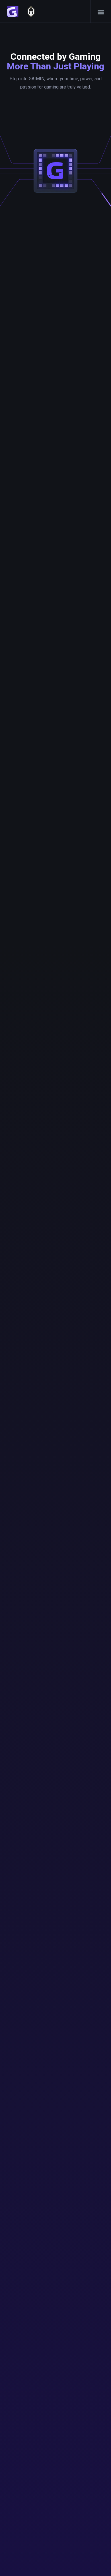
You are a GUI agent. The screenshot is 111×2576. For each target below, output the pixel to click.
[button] (101, 11)
